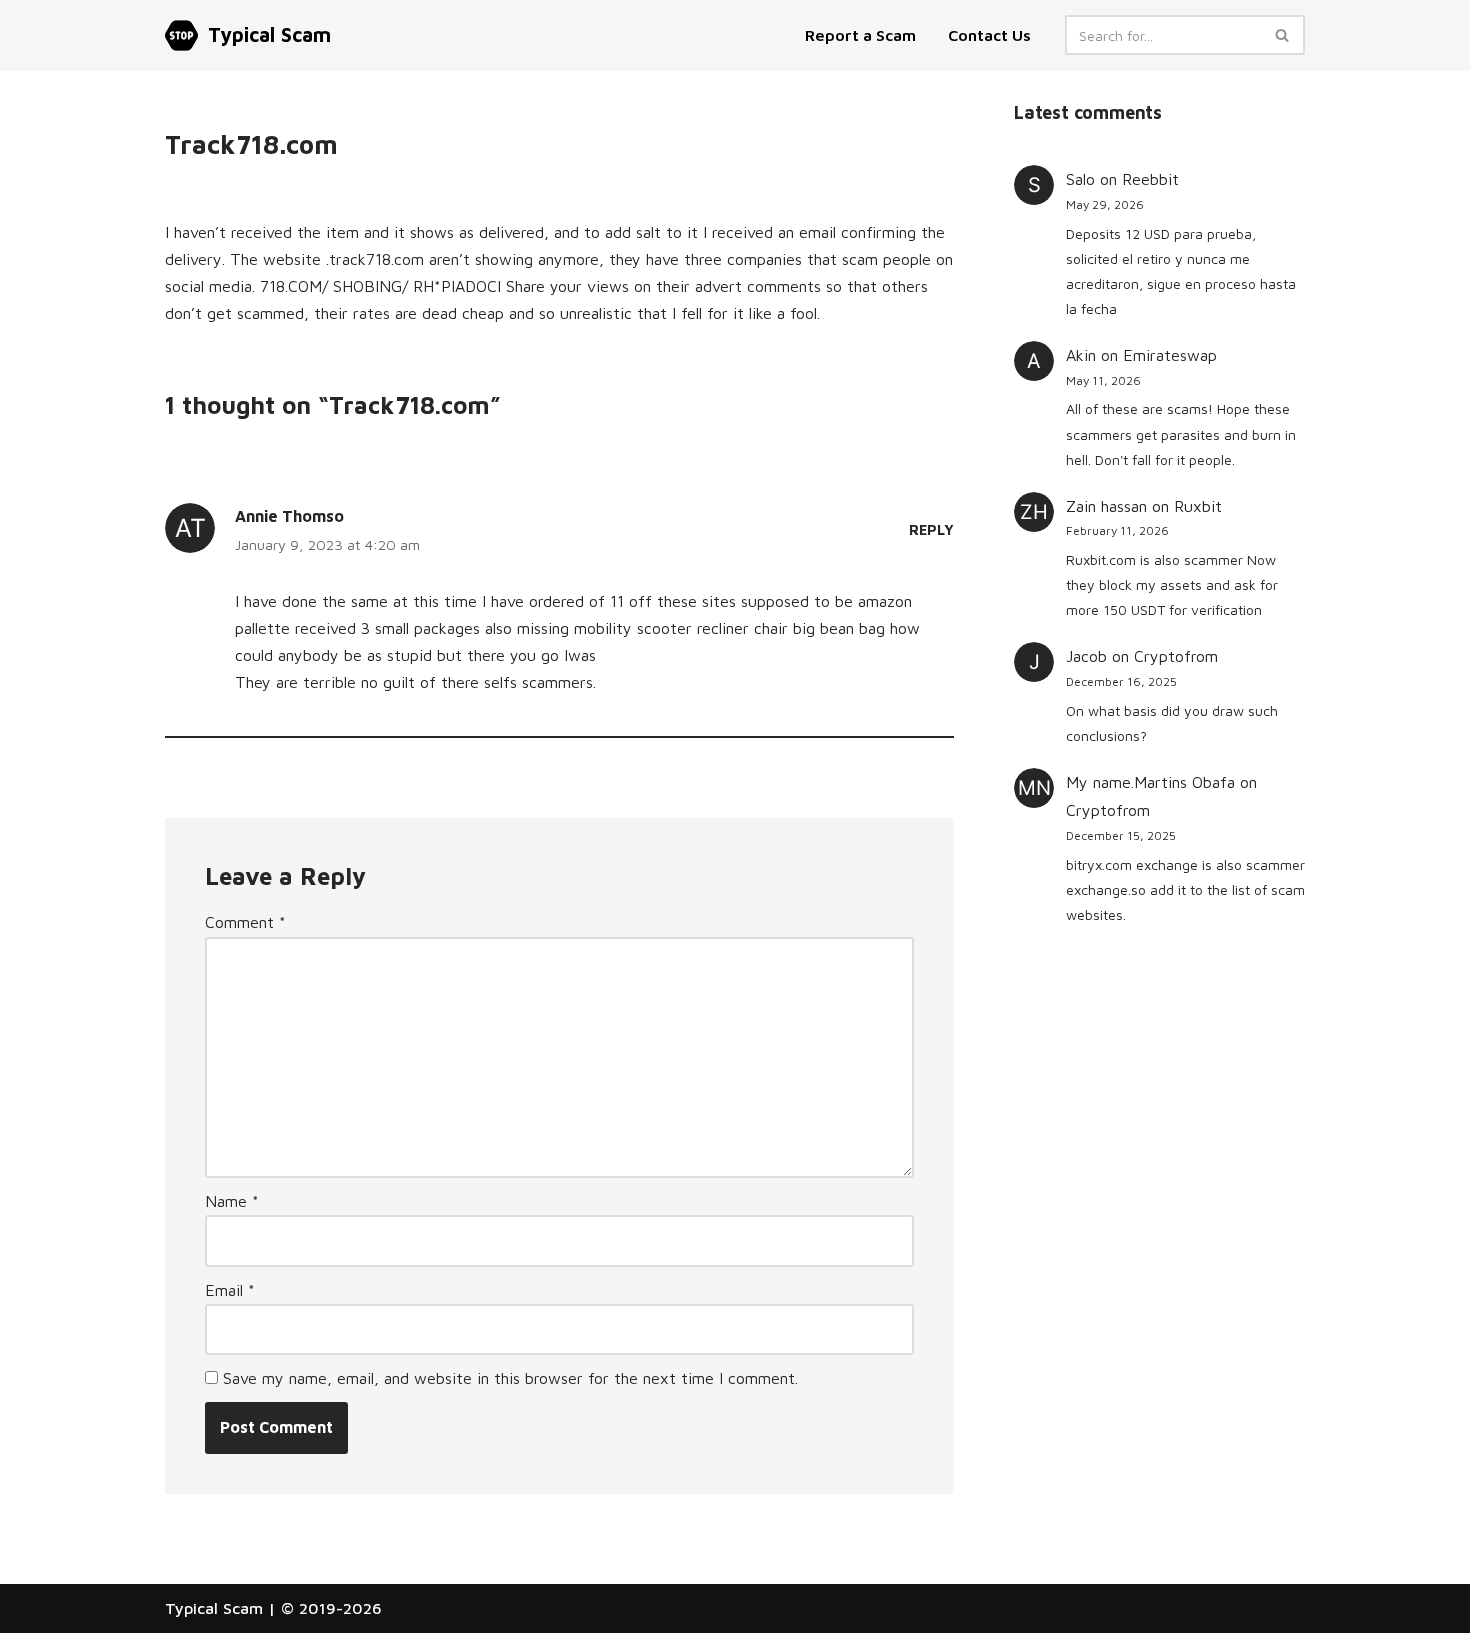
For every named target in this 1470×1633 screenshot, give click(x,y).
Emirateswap (1170, 355)
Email (230, 1290)
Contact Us (989, 35)
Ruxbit (1198, 506)
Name (232, 1201)
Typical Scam (214, 1608)
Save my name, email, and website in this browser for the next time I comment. (510, 1378)
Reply (931, 529)
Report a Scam (862, 35)
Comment (245, 922)
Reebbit (1150, 179)
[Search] (1282, 35)
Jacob (1086, 656)
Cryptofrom (1176, 656)
